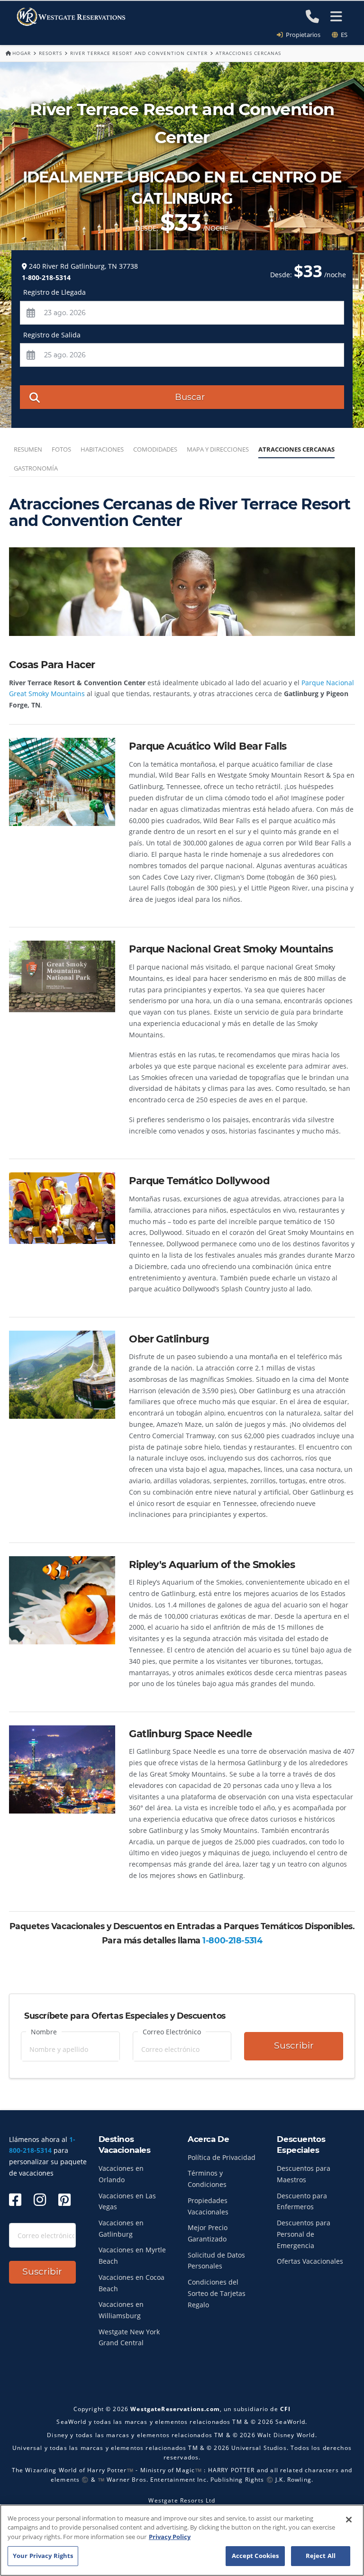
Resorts (50, 53)
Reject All (321, 2556)
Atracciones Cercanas (296, 449)
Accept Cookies (255, 2556)
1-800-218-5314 (232, 1940)
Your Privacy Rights (43, 2556)
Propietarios (302, 35)
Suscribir (294, 2045)
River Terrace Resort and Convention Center (139, 53)
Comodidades (155, 449)
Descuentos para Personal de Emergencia (304, 2234)
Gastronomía (36, 468)
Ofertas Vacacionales (310, 2261)
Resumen (28, 449)
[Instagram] (40, 2200)
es (343, 35)
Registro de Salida (52, 335)
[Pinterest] (64, 2200)
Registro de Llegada (55, 292)
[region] (182, 2540)
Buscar (190, 397)
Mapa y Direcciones (218, 449)
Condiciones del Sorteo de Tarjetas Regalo (217, 2293)
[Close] (349, 2520)
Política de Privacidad (222, 2157)
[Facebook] (15, 2200)
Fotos (61, 449)
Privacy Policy (170, 2537)
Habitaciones (102, 449)
